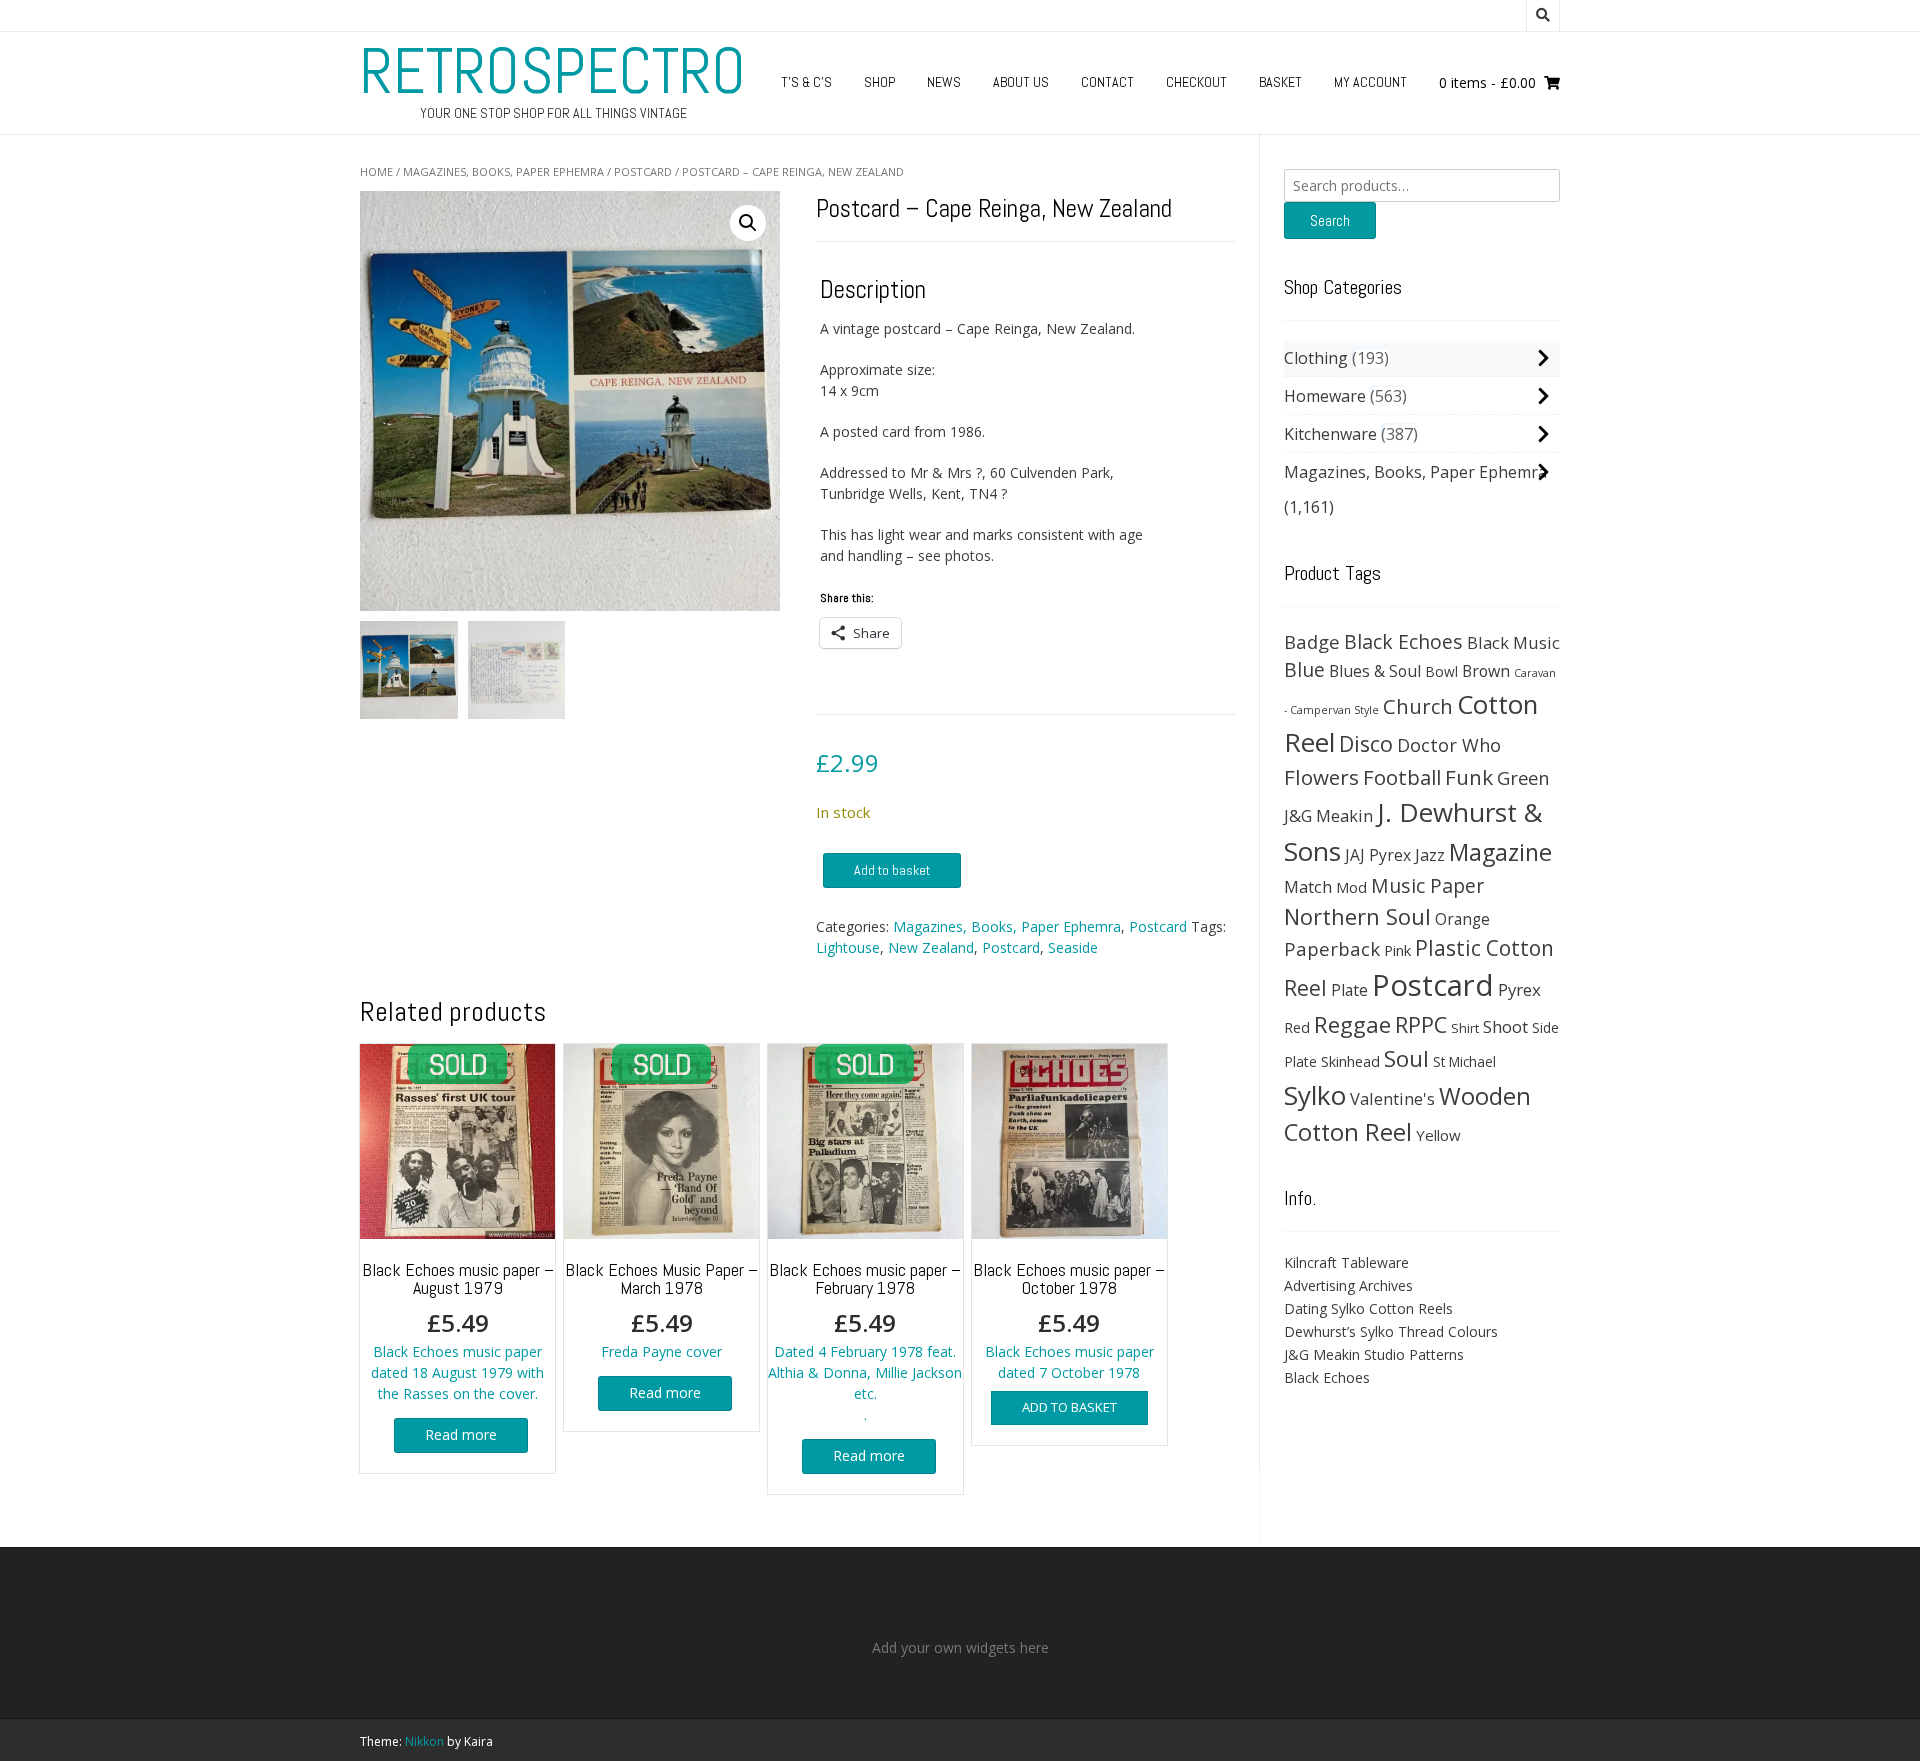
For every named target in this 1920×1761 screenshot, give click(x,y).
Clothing (1316, 358)
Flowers (1321, 777)
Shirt (1465, 1028)
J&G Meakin (1328, 815)
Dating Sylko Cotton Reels (1368, 1308)
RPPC (1421, 1024)
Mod (1351, 887)
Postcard (643, 171)
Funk (1469, 777)
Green (1523, 777)
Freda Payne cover (661, 1309)
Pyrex (1519, 989)
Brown (1486, 671)
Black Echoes (1403, 641)
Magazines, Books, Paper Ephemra (503, 171)
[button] (748, 223)
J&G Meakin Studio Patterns (1374, 1354)
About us (1021, 82)
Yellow (1438, 1135)
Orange (1462, 919)
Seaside (1073, 947)
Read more (461, 1434)
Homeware (1325, 396)
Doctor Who (1449, 745)
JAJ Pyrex (1378, 855)
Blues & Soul (1375, 671)
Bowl (1441, 671)
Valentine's (1392, 1098)
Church (1418, 706)
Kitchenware (1330, 434)
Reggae (1352, 1024)
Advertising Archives (1348, 1285)
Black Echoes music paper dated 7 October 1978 (1069, 1320)
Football (1402, 777)
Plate (1349, 990)
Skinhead (1350, 1061)
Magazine (1500, 852)
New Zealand (931, 947)
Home (376, 171)
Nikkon (424, 1741)
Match (1308, 886)
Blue (1304, 670)
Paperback (1332, 948)
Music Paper (1427, 885)
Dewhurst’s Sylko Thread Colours (1391, 1331)
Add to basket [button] (1069, 1407)
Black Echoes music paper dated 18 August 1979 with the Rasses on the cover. (458, 1330)
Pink (1397, 950)
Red (1297, 1027)
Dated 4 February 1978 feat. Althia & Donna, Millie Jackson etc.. (865, 1341)
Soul (1406, 1058)
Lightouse (848, 947)
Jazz (1430, 855)
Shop (879, 82)
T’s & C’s (806, 82)
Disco (1366, 743)
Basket (1280, 82)
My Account (1370, 82)
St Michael (1464, 1061)
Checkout (1196, 82)
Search (1330, 220)
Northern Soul (1357, 916)
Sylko (1315, 1095)
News (944, 82)
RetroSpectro (553, 71)
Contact (1107, 82)
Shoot (1505, 1026)
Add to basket (892, 870)
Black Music (1513, 642)
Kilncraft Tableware (1346, 1262)
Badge (1312, 641)
